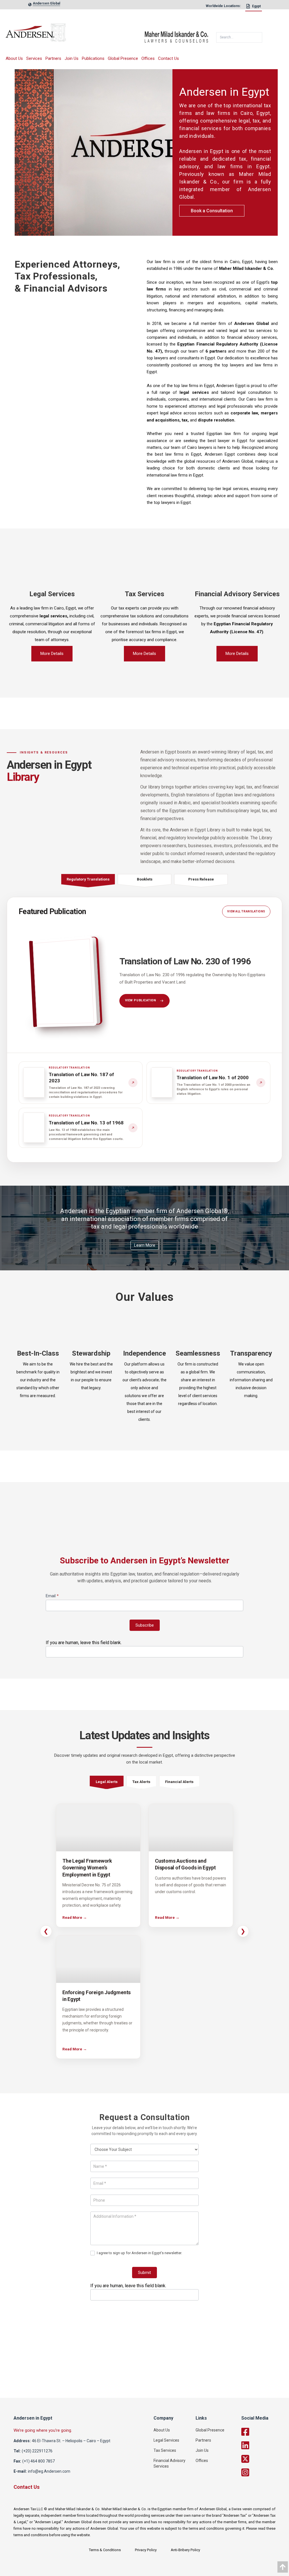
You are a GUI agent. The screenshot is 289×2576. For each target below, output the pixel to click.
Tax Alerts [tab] (141, 1782)
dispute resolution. (217, 420)
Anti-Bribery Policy (185, 2550)
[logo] (75, 35)
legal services (194, 392)
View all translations (246, 911)
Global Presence (123, 58)
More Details (52, 654)
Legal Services (166, 2440)
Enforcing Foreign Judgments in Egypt (97, 1996)
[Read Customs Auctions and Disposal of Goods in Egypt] (191, 1828)
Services (34, 58)
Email (52, 1596)
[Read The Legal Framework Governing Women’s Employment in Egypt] (98, 1828)
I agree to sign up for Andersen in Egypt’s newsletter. (139, 2253)
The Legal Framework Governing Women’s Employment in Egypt (87, 1868)
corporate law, (245, 413)
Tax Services (165, 2450)
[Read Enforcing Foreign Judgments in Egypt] (98, 1959)
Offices (148, 58)
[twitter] (264, 2459)
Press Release (201, 879)
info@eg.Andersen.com (49, 2471)
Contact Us (168, 58)
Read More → (75, 1917)
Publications (93, 58)
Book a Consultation (212, 211)
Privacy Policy (146, 2550)
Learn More (145, 1245)
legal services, (54, 616)
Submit (144, 2273)
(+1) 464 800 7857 (39, 2461)
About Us (14, 58)
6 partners (216, 351)
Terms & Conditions (105, 2550)
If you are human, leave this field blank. (84, 1643)
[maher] (179, 35)
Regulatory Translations (88, 879)
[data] (283, 2567)
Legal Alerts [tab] (107, 1782)
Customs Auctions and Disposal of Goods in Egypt (185, 1864)
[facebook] (264, 2432)
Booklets (145, 879)
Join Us (72, 58)
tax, (185, 420)
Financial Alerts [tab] (179, 1782)
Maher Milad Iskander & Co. (247, 268)
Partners (53, 58)
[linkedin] (264, 2445)
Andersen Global (251, 324)
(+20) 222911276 (37, 2451)
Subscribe (145, 1625)
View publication (141, 1000)
